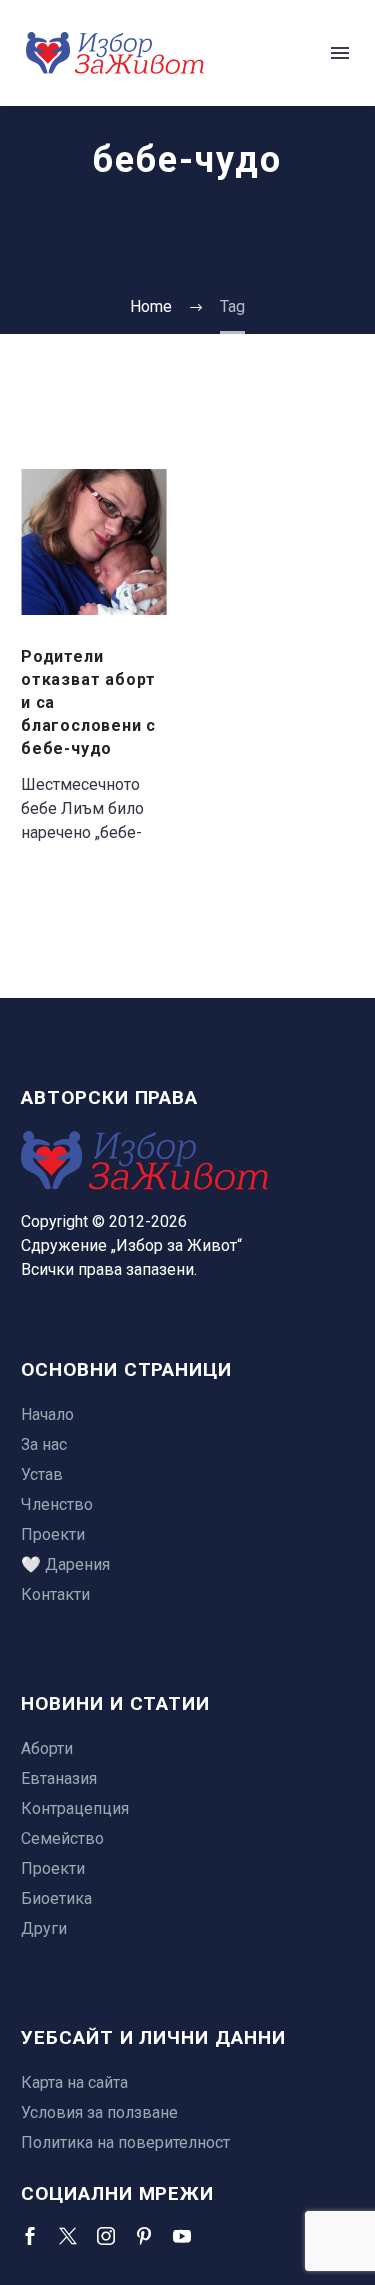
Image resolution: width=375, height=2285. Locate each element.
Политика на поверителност (125, 2142)
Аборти (47, 1748)
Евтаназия (59, 1778)
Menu (340, 53)
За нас (44, 1444)
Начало (47, 1414)
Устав (42, 1474)
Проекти (53, 1534)
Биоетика (56, 1898)
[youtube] (182, 2236)
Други (44, 1928)
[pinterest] (144, 2236)
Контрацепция (75, 1808)
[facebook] (30, 2236)
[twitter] (68, 2236)
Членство (57, 1504)
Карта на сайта (74, 2082)
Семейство (62, 1838)
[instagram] (106, 2236)
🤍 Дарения (65, 1564)
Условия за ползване (99, 2112)
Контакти (55, 1594)
